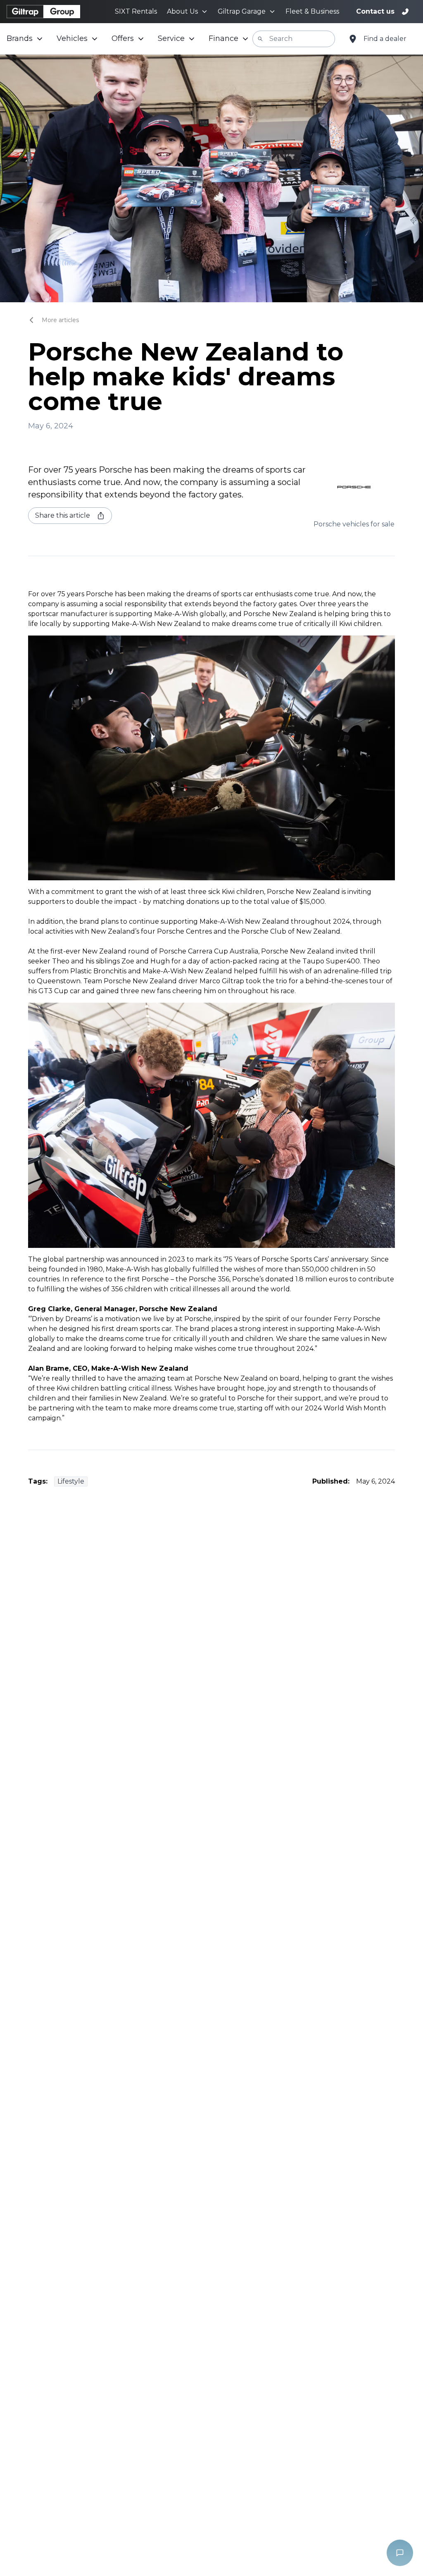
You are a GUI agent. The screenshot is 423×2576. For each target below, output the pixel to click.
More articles (60, 320)
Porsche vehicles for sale (354, 524)
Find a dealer (385, 39)
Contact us (375, 11)
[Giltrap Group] (43, 12)
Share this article (63, 515)
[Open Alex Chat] (400, 2553)
